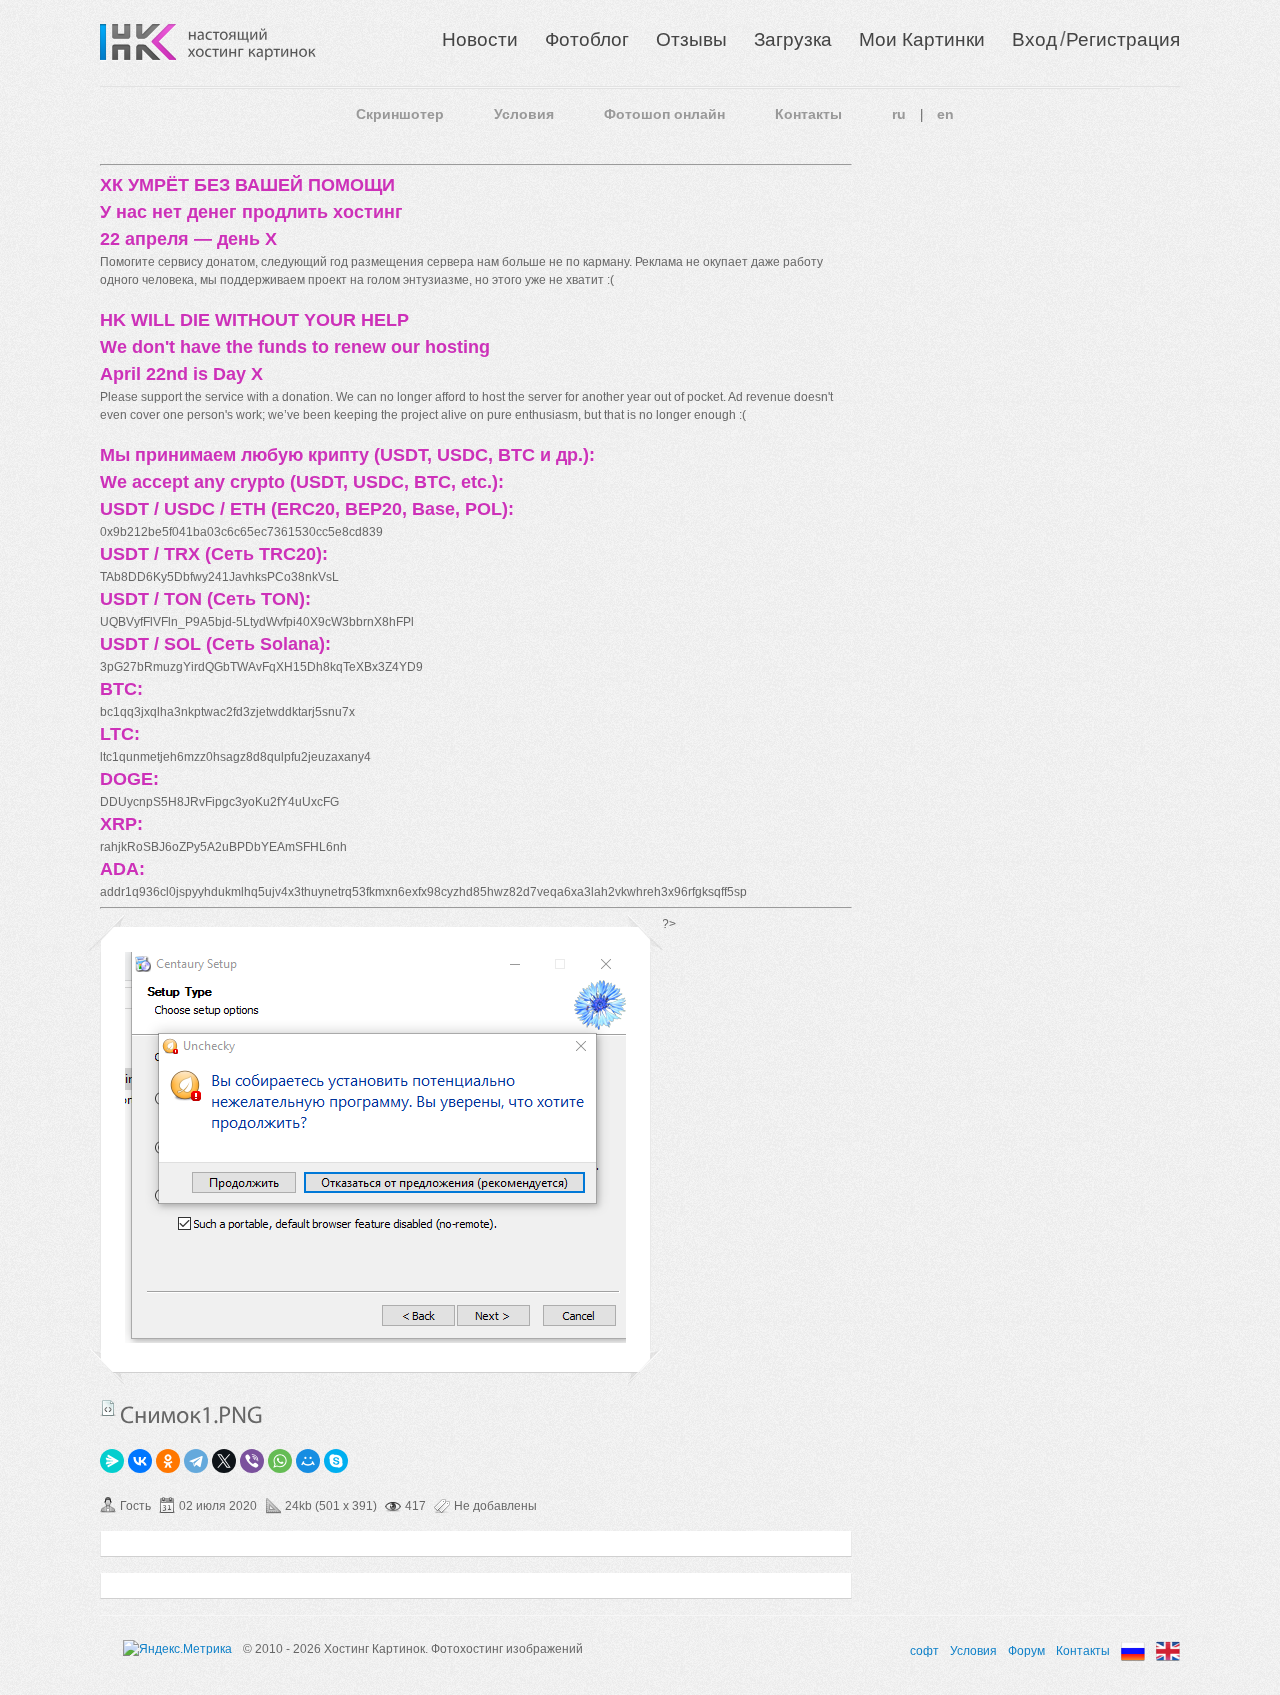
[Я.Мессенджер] (112, 1461)
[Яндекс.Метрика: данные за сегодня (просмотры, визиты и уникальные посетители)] (177, 1649)
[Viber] (252, 1461)
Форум (1026, 1651)
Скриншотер (400, 114)
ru (899, 114)
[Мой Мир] (308, 1461)
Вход (1034, 39)
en (945, 114)
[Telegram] (196, 1461)
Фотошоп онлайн (664, 114)
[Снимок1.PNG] (375, 1339)
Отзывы (691, 39)
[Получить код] (108, 1408)
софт (924, 1651)
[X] (224, 1461)
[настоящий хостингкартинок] (252, 42)
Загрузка (793, 39)
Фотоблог (587, 39)
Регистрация (1123, 39)
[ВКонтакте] (140, 1461)
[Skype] (336, 1461)
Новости (480, 39)
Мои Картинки (922, 39)
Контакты (808, 114)
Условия (524, 114)
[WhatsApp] (280, 1461)
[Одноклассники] (168, 1461)
